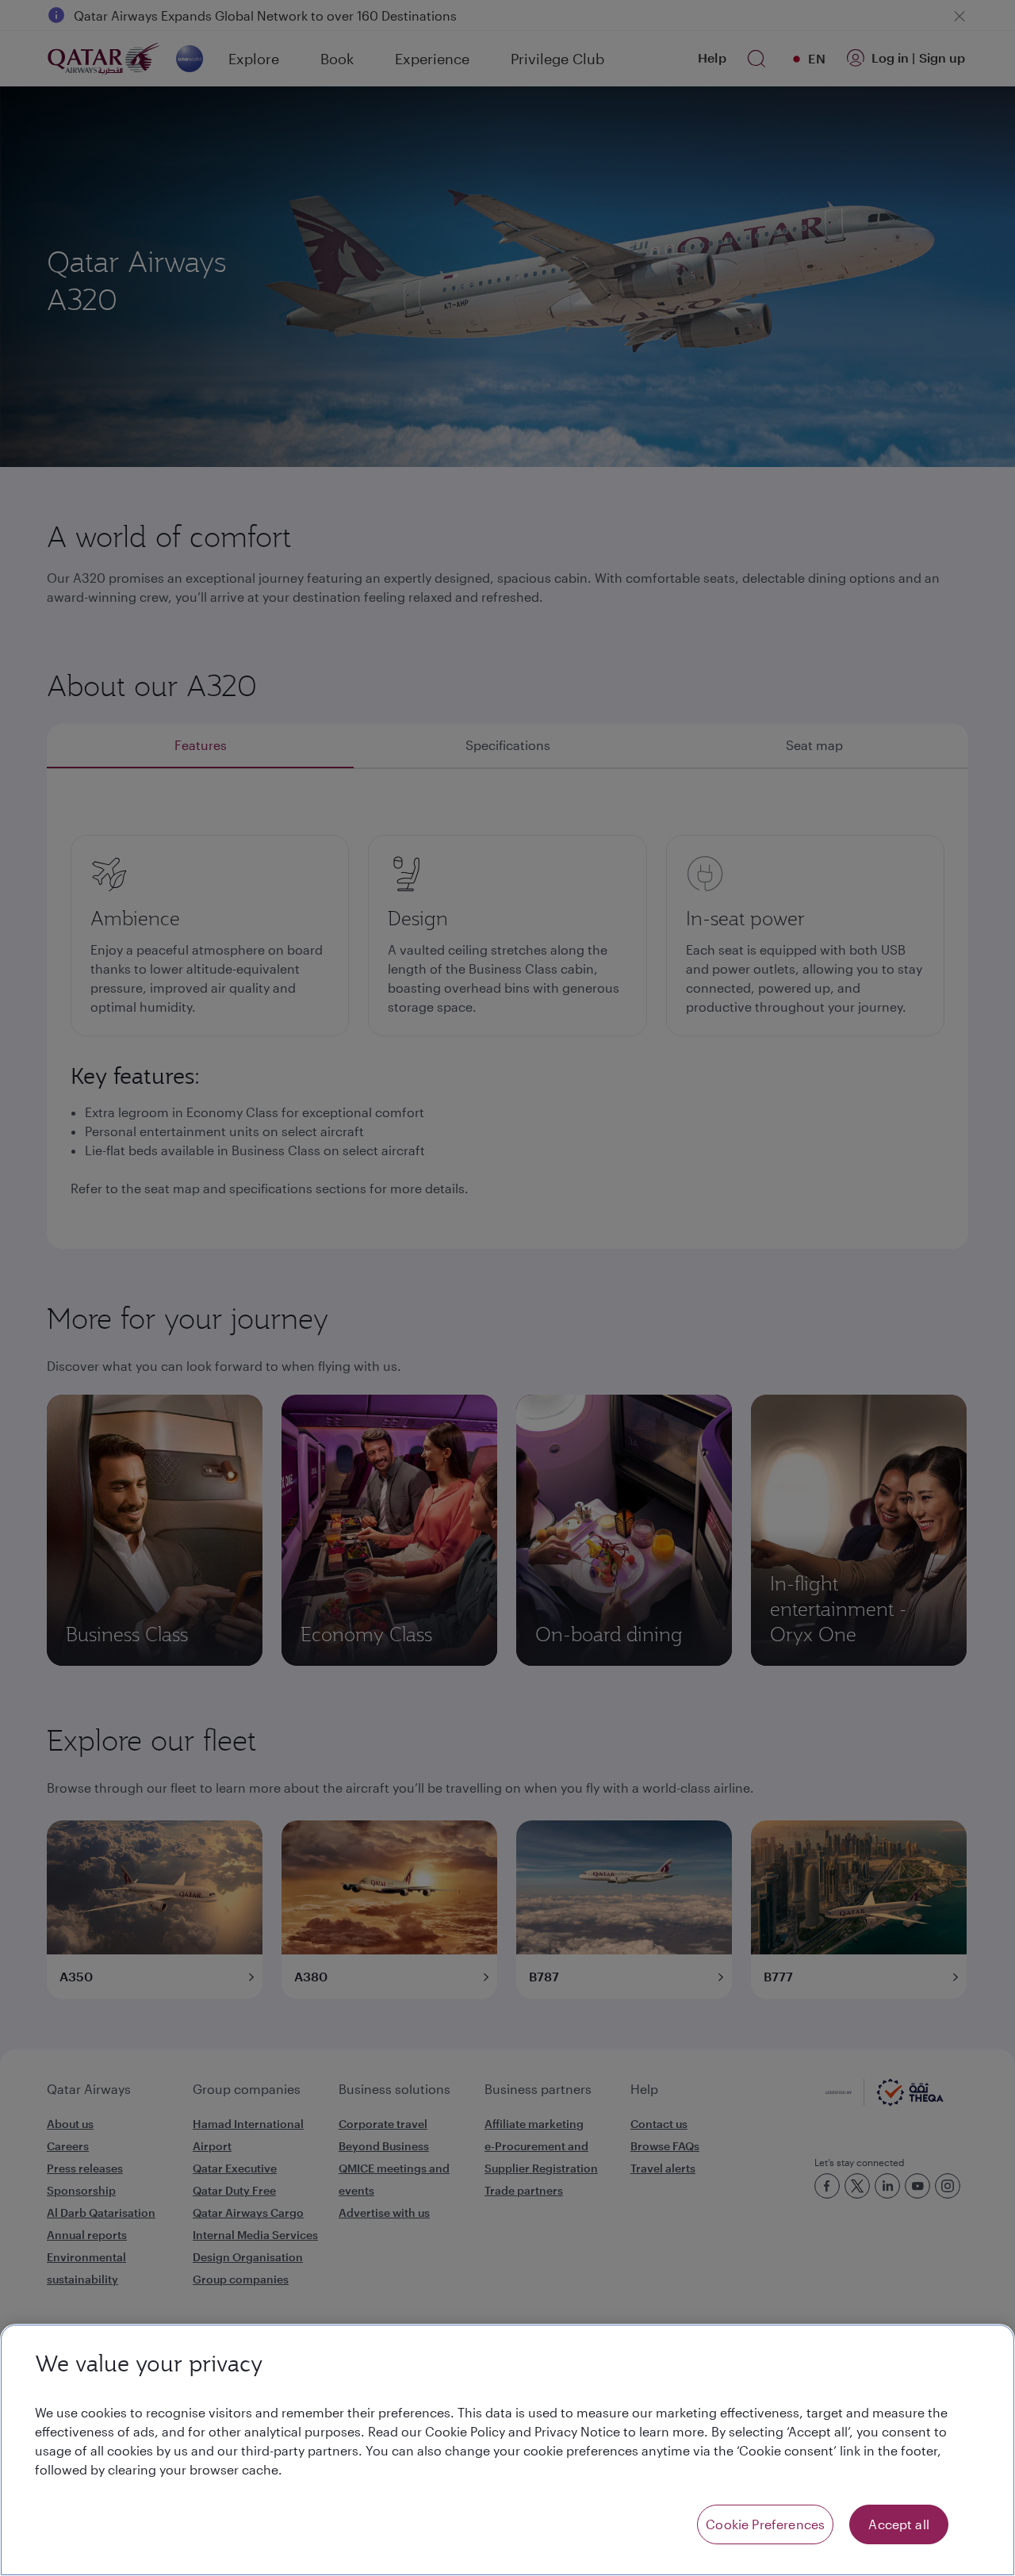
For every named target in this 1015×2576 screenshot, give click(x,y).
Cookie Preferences (765, 2524)
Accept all (899, 2524)
